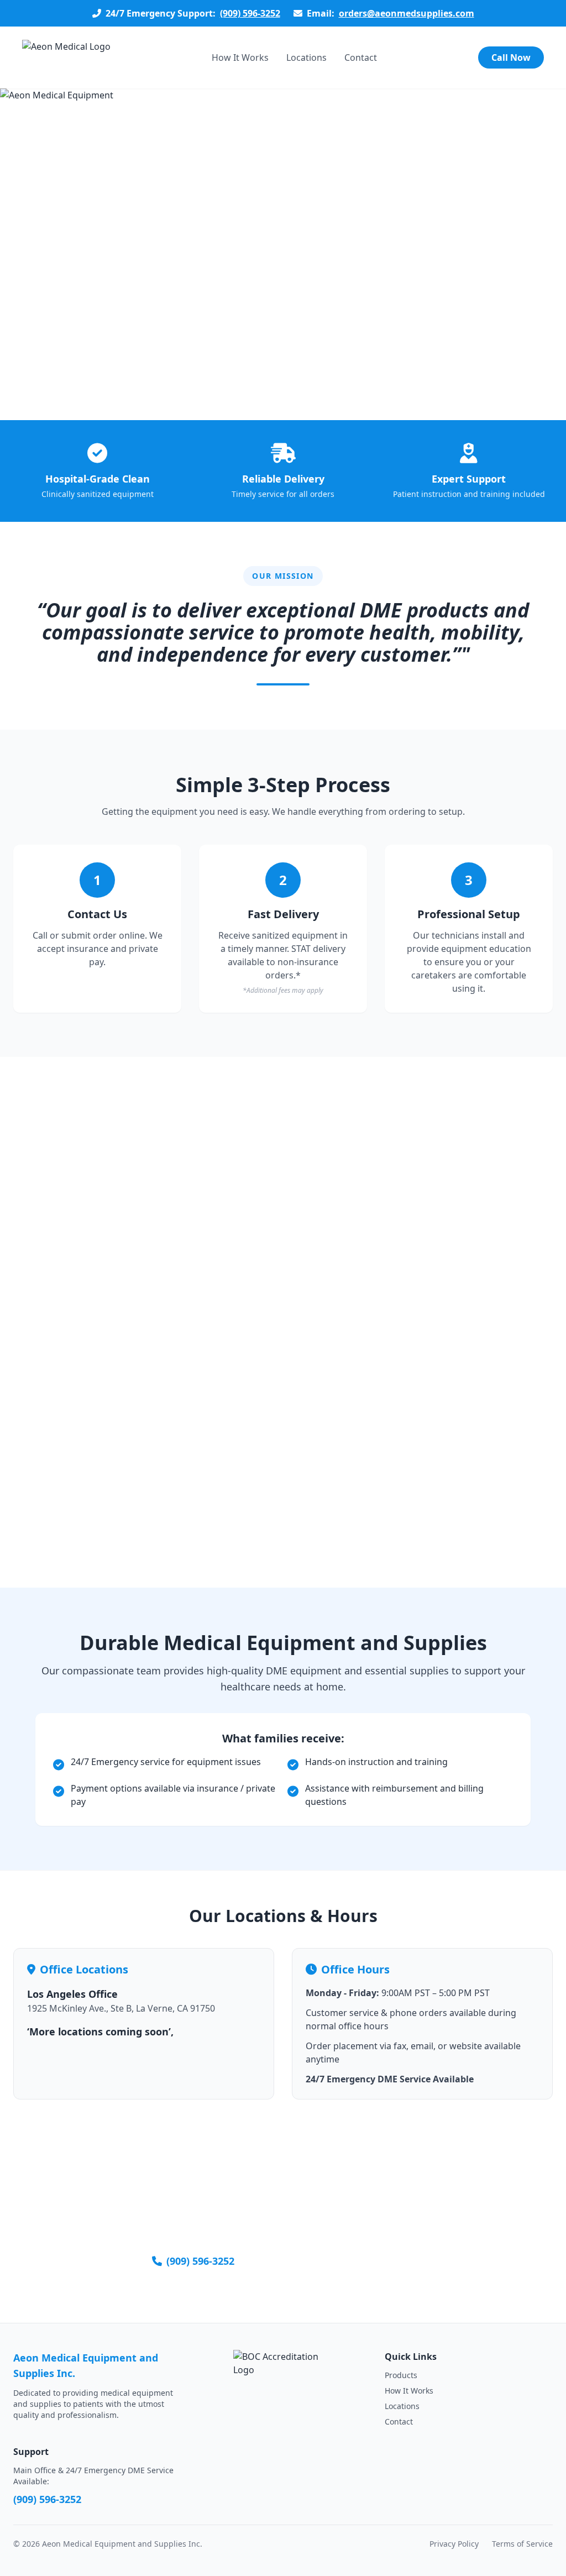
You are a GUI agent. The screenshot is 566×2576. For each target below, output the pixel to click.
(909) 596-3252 (250, 13)
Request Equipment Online (346, 2261)
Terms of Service (522, 2544)
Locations (306, 57)
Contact (361, 57)
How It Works (240, 57)
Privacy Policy (454, 2544)
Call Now (511, 57)
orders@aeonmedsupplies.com (407, 13)
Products (401, 2375)
